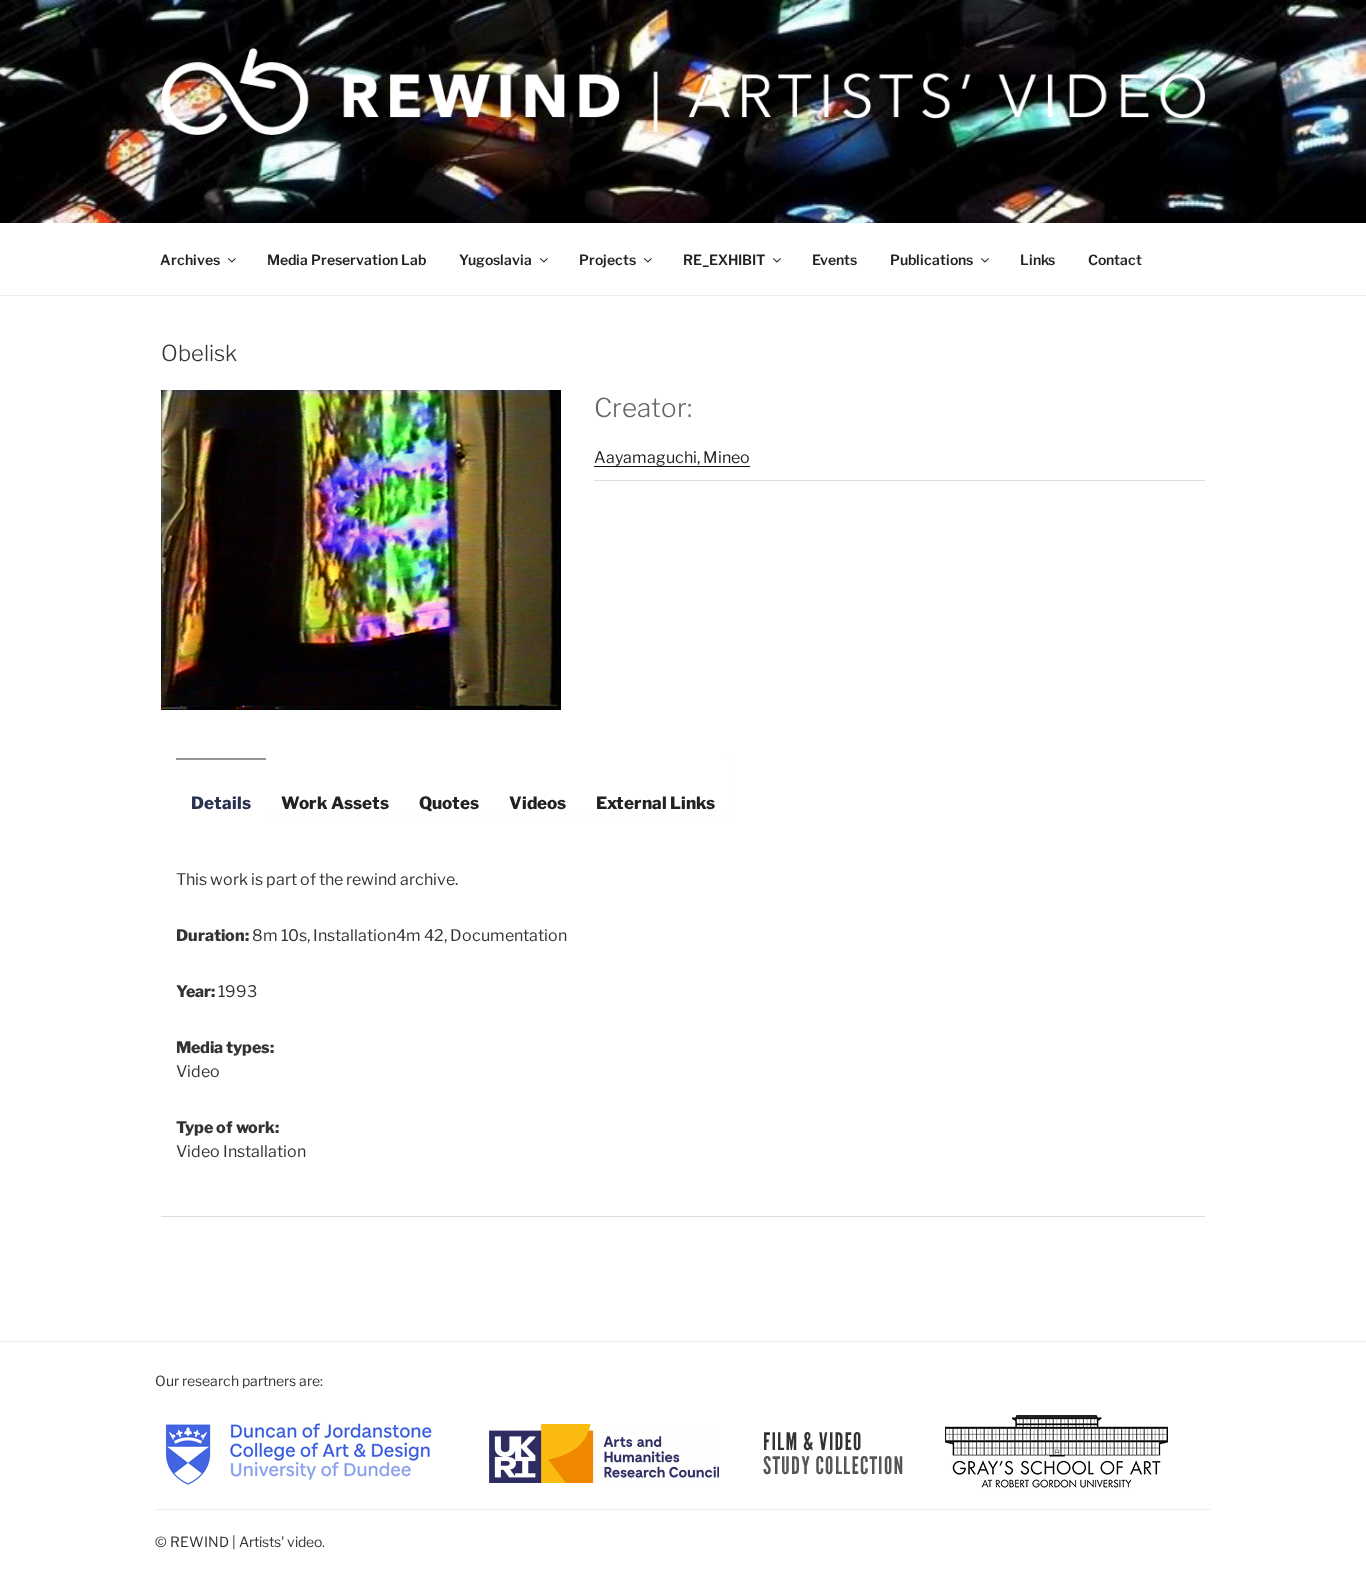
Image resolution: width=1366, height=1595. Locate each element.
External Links (655, 803)
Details (221, 803)
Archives (190, 259)
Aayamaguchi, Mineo (672, 457)
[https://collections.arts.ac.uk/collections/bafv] (833, 1451)
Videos (537, 803)
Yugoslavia (495, 259)
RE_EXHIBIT (724, 259)
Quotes (449, 803)
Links (1037, 259)
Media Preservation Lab (346, 259)
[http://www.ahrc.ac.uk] (604, 1451)
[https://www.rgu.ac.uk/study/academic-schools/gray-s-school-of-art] (1056, 1451)
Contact (1115, 259)
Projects (607, 259)
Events (834, 259)
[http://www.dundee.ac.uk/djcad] (298, 1451)
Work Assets (335, 803)
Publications (931, 259)
